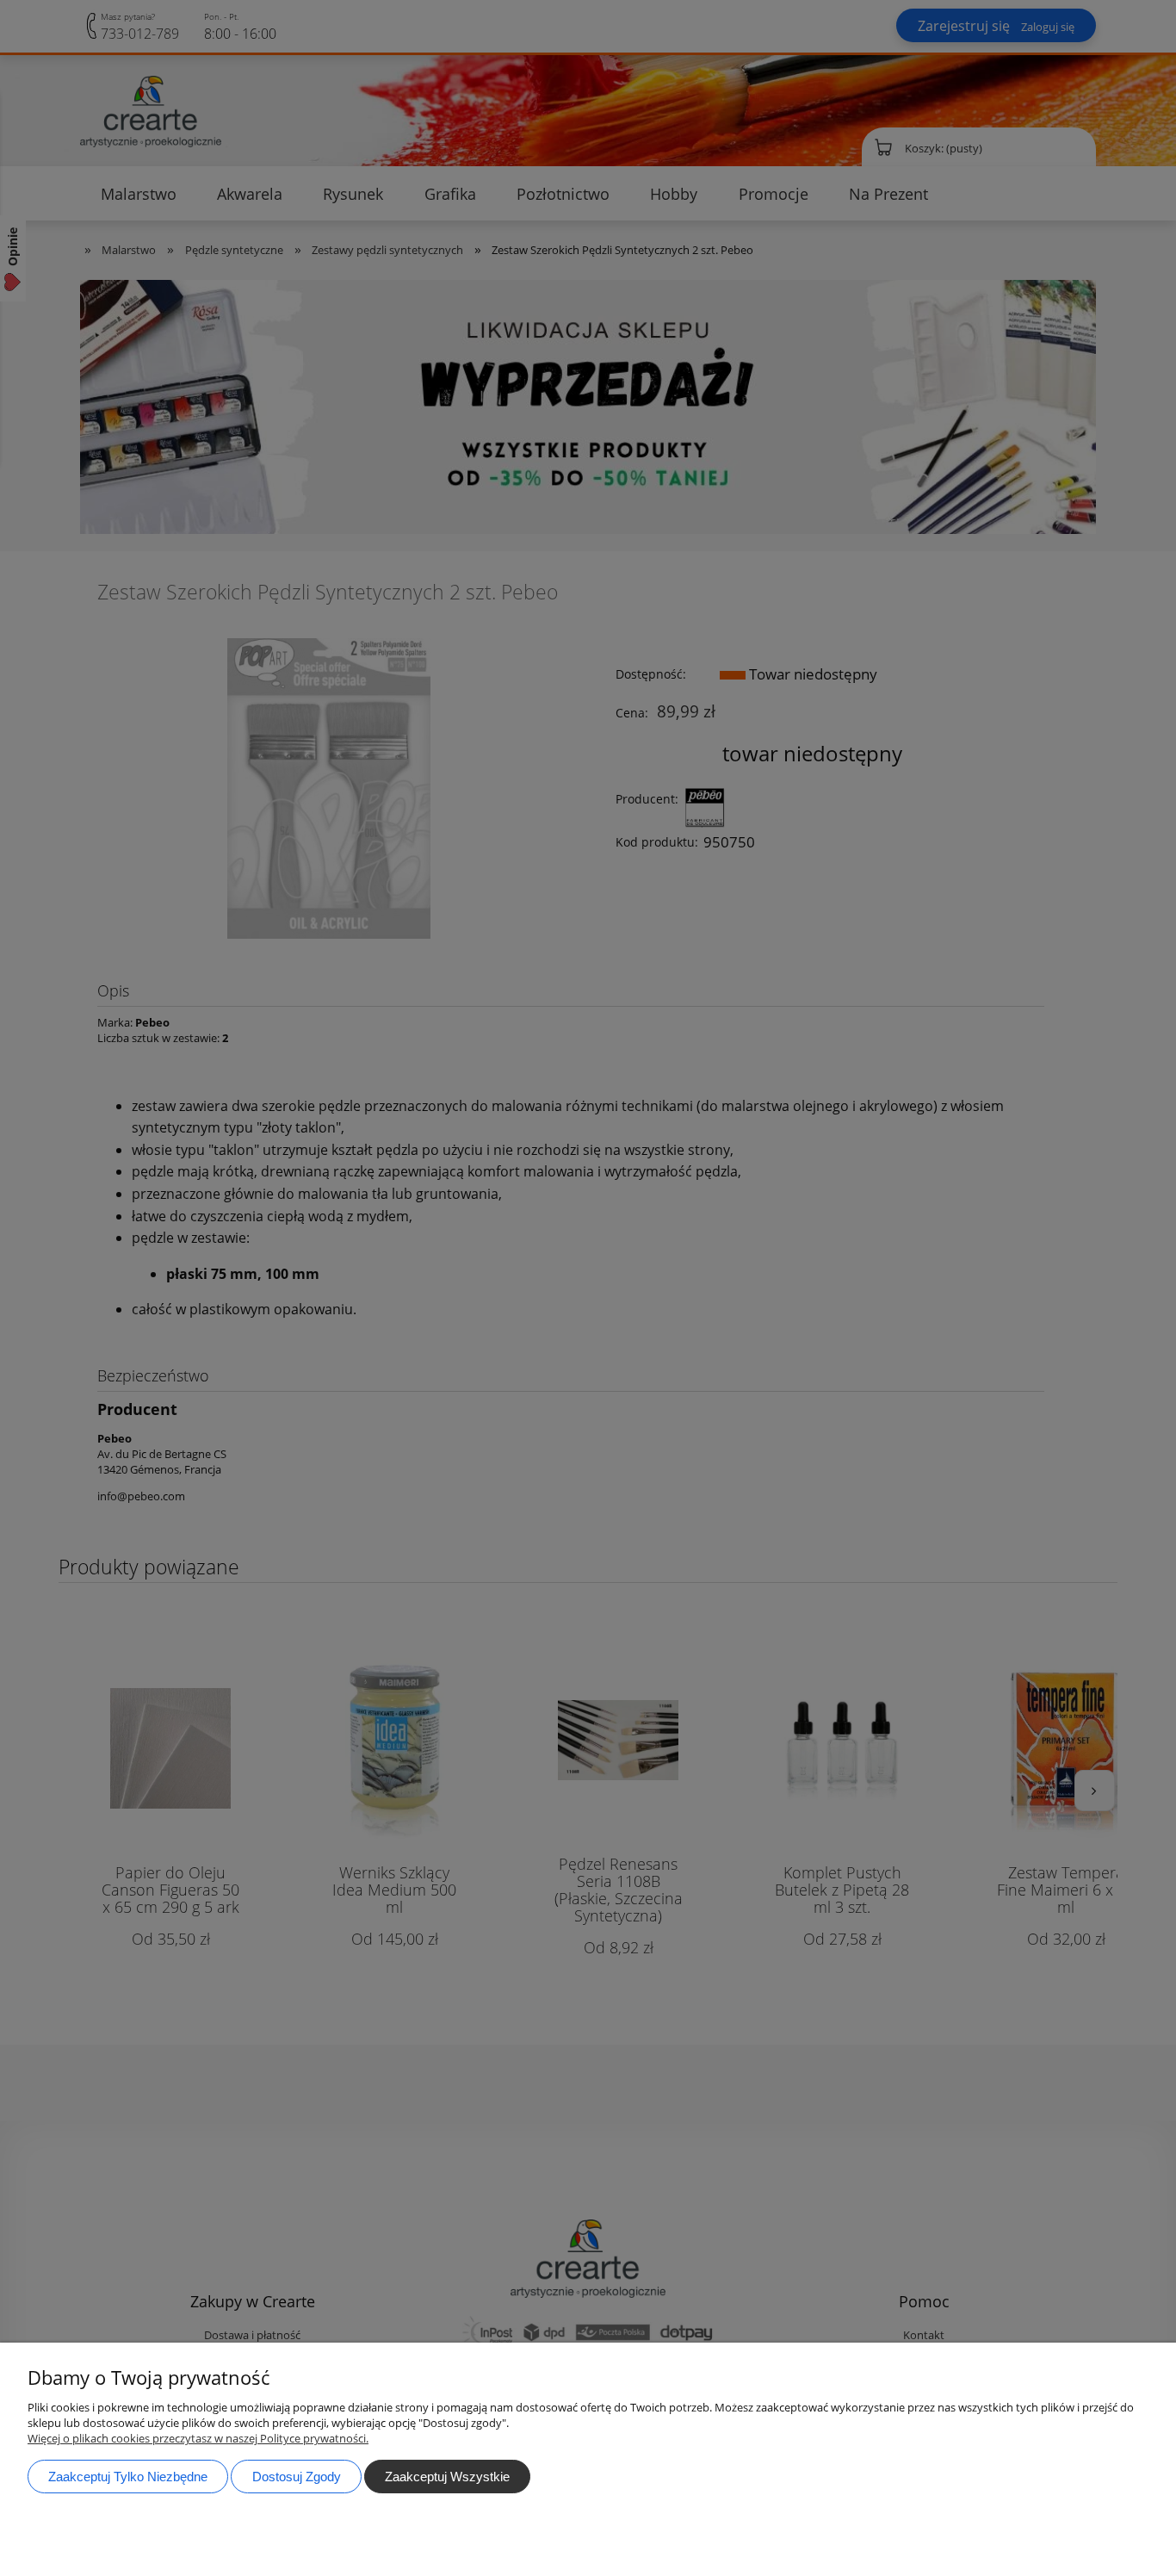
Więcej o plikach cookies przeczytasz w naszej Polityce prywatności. (198, 2438)
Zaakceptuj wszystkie (447, 2477)
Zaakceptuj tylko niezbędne (128, 2477)
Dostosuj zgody (297, 2477)
